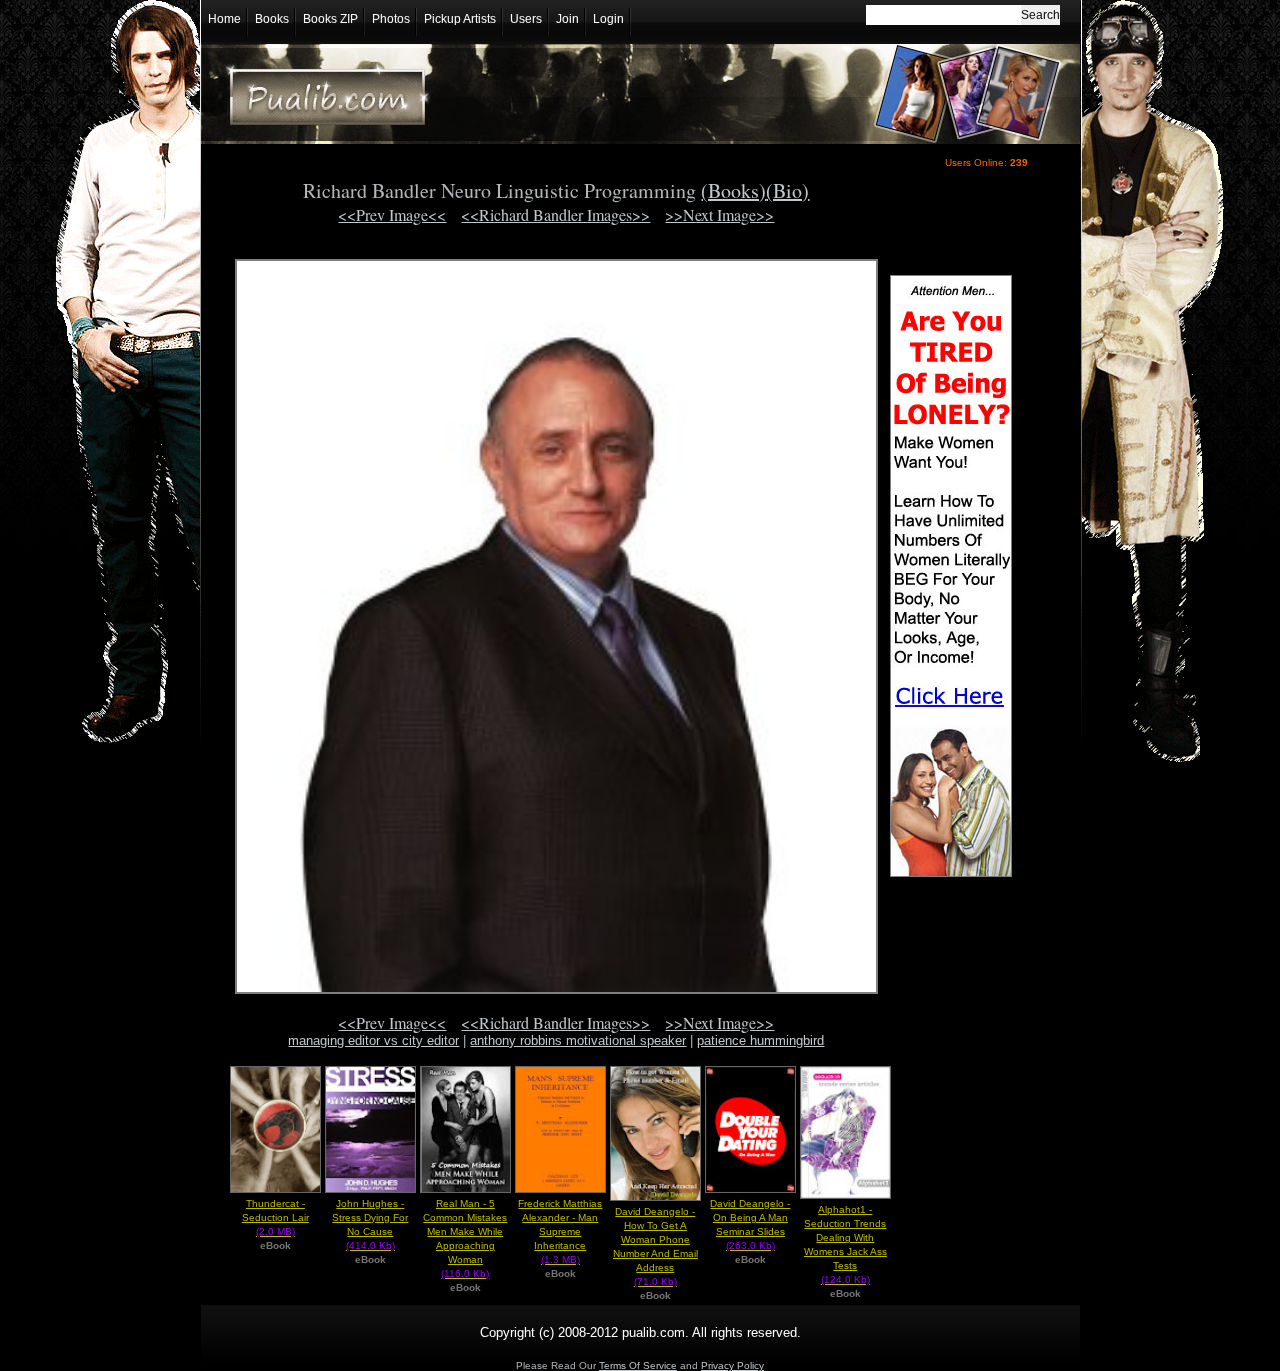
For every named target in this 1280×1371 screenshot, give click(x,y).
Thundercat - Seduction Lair (275, 1217)
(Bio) (787, 190)
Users (526, 19)
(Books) (733, 190)
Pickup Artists (460, 19)
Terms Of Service (638, 1365)
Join (567, 19)
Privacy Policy (732, 1365)
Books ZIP (330, 19)
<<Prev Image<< (392, 214)
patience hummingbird (760, 1040)
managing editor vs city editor (373, 1040)
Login (608, 19)
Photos (391, 19)
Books (272, 19)
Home (224, 19)
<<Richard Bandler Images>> (555, 214)
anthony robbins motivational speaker (578, 1040)
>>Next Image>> (719, 214)
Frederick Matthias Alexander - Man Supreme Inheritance (560, 1231)
